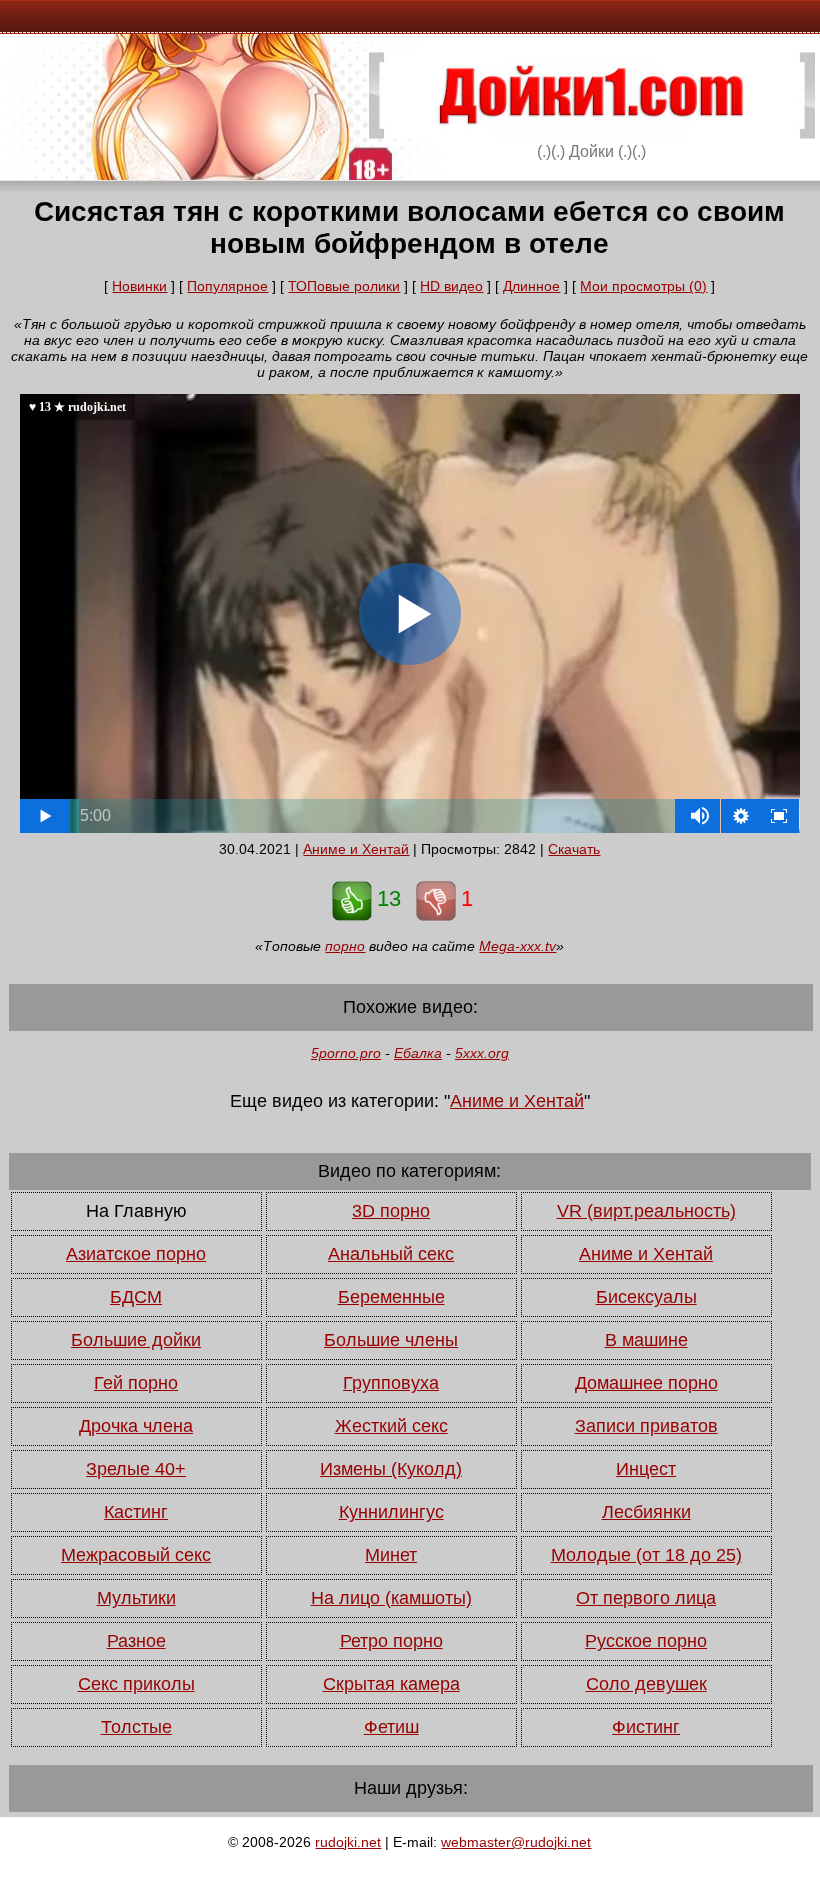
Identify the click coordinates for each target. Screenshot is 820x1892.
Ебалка (418, 1053)
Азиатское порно (136, 1254)
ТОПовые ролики (344, 286)
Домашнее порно (646, 1383)
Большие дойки (136, 1340)
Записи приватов (646, 1426)
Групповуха (391, 1383)
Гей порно (136, 1383)
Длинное (531, 286)
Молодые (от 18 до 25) (646, 1555)
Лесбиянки (646, 1512)
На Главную (136, 1211)
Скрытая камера (391, 1684)
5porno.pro (346, 1053)
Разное (136, 1641)
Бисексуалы (646, 1297)
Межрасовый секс (136, 1555)
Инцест (646, 1469)
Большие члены (391, 1340)
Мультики (136, 1598)
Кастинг (136, 1512)
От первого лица (646, 1598)
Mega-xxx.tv (517, 946)
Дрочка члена (136, 1426)
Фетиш (391, 1727)
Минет (391, 1555)
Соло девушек (646, 1684)
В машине (646, 1340)
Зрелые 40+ (136, 1469)
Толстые (136, 1727)
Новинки (139, 286)
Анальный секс (391, 1254)
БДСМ (136, 1297)
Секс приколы (136, 1684)
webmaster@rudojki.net (516, 1842)
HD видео (451, 286)
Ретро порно (391, 1641)
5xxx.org (482, 1053)
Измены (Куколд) (391, 1469)
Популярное (227, 286)
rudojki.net (348, 1842)
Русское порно (646, 1641)
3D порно (391, 1211)
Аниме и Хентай (356, 849)
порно (345, 946)
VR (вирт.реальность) (646, 1211)
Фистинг (646, 1727)
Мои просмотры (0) (643, 286)
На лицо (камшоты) (391, 1598)
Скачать (574, 849)
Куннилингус (391, 1512)
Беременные (391, 1297)
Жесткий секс (391, 1426)
